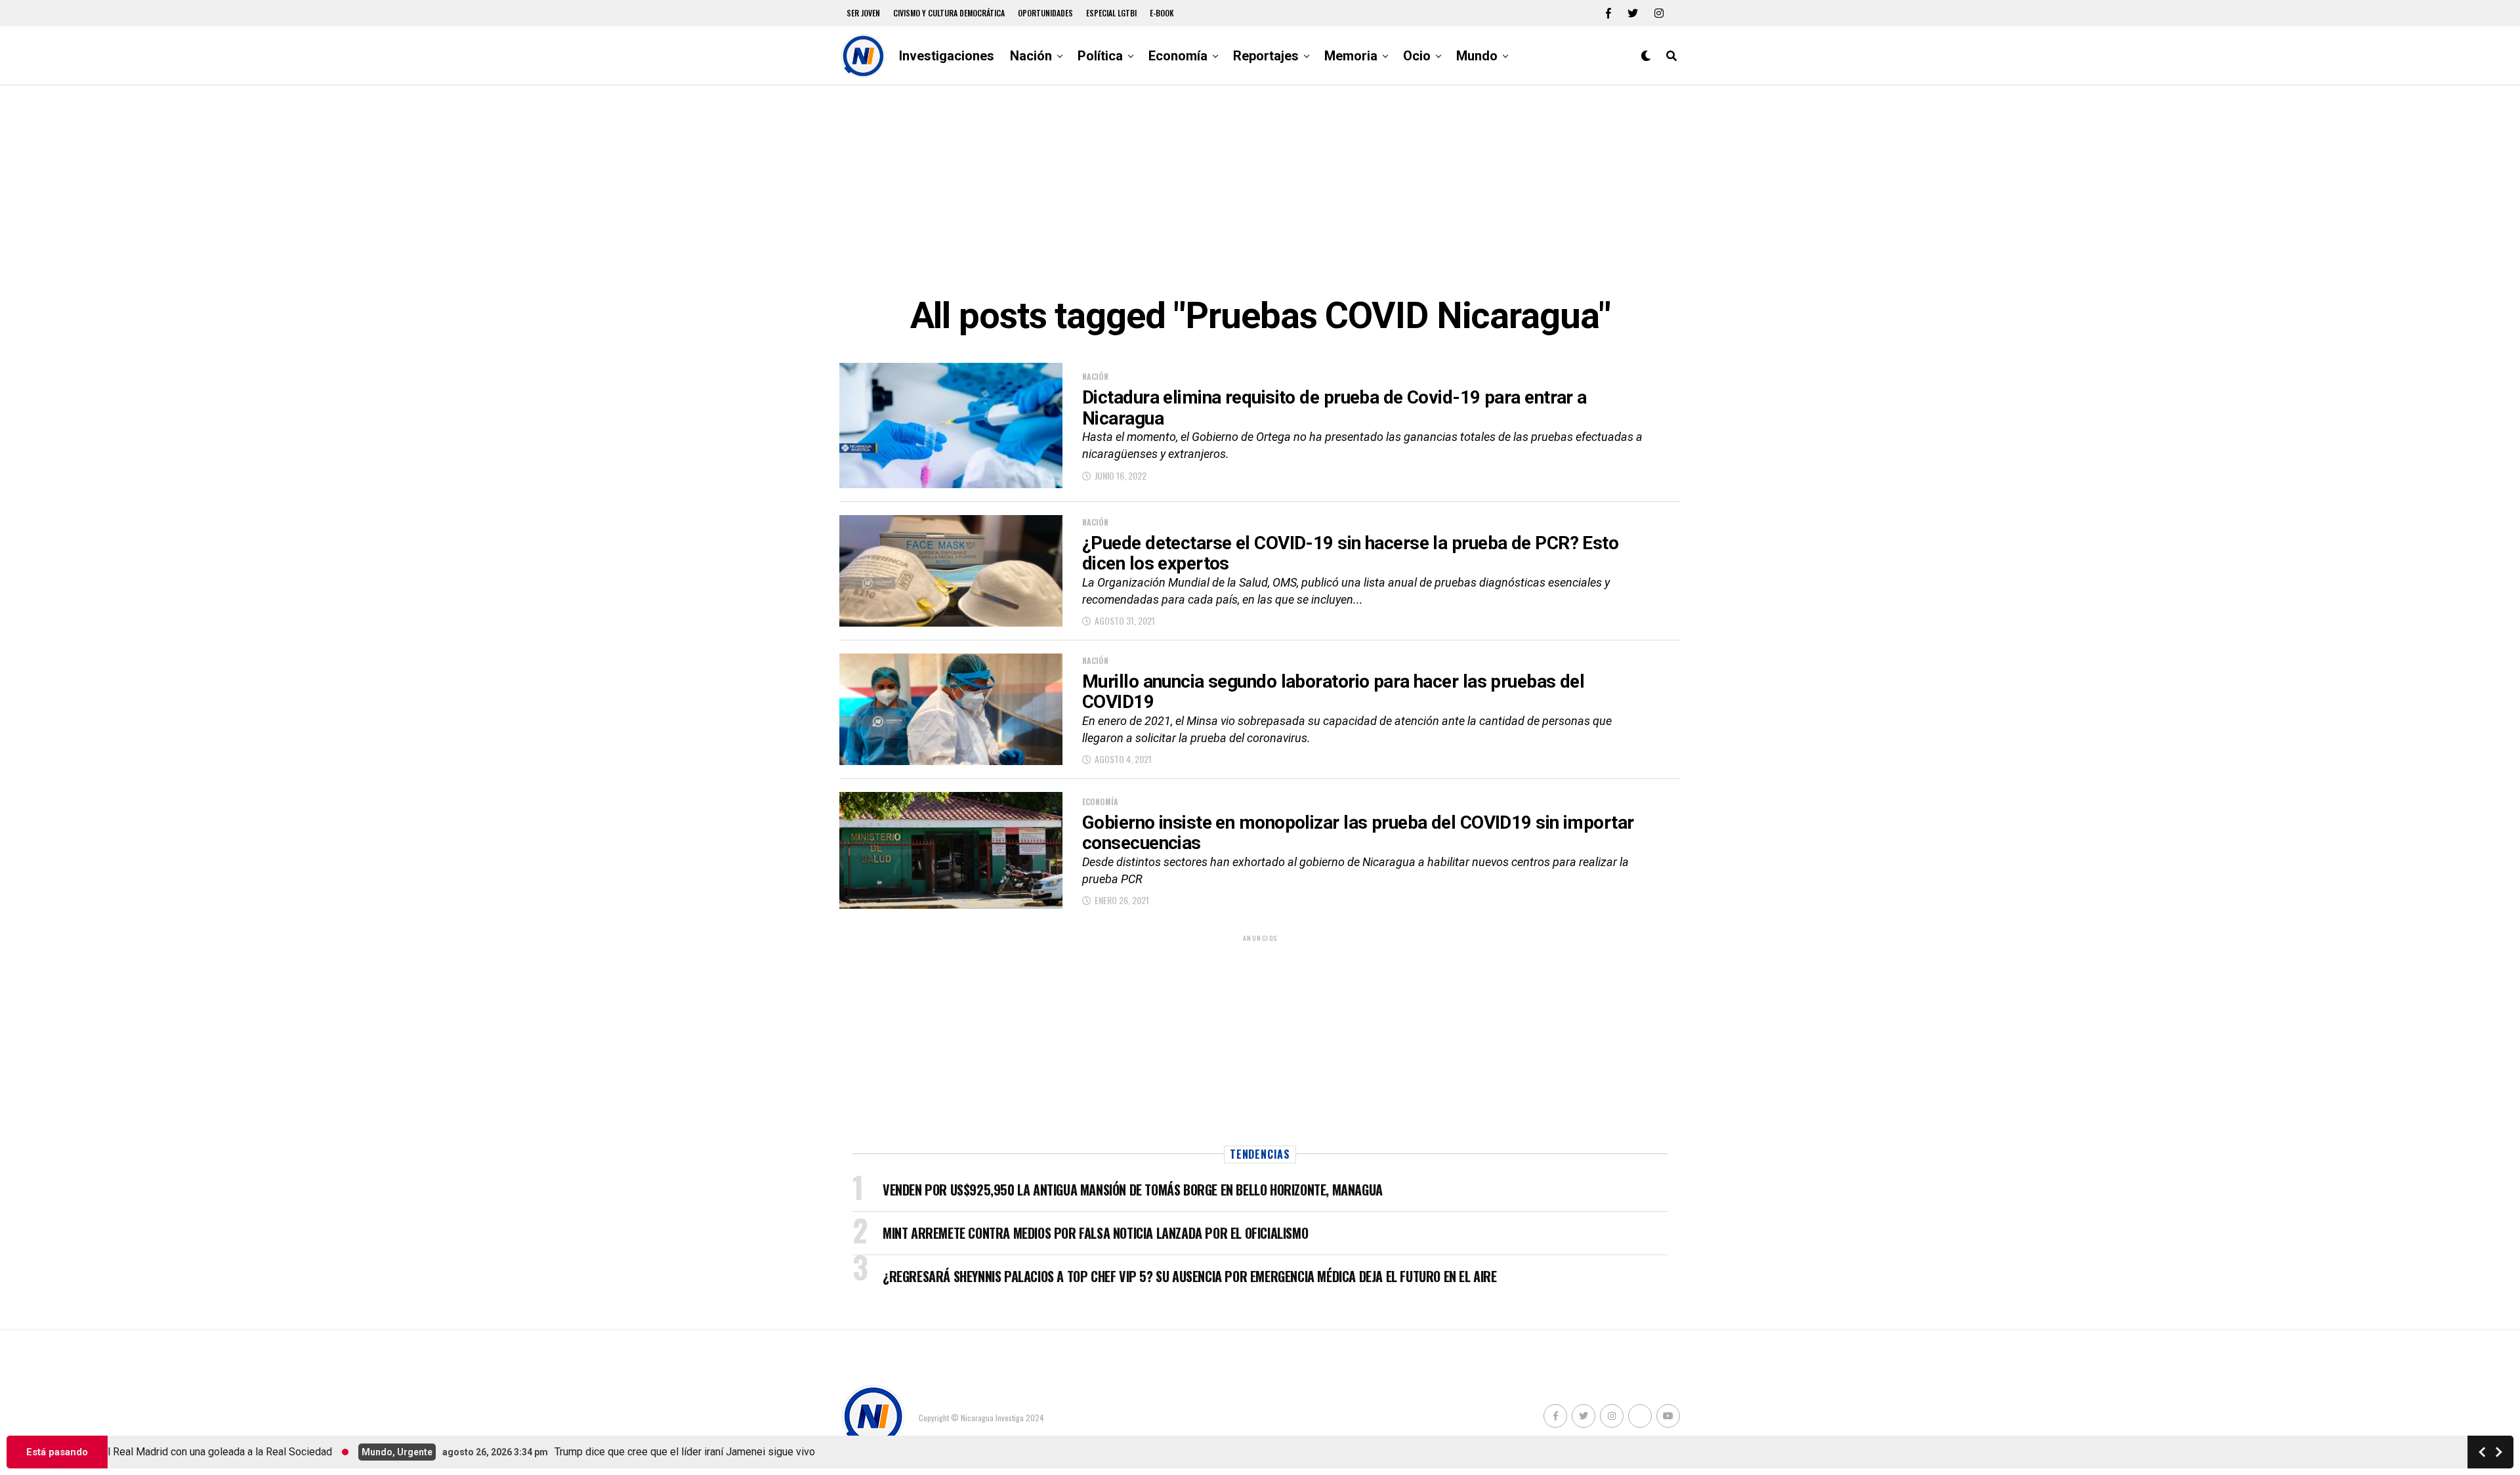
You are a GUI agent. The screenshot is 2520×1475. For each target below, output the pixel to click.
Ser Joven (863, 13)
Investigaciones (947, 56)
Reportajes (1266, 56)
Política (1100, 56)
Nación (1031, 56)
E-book (1162, 13)
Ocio (1417, 56)
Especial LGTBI (1111, 13)
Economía (1178, 56)
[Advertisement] (1260, 190)
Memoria (1351, 56)
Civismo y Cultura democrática (949, 13)
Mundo (1477, 56)
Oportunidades (1045, 13)
